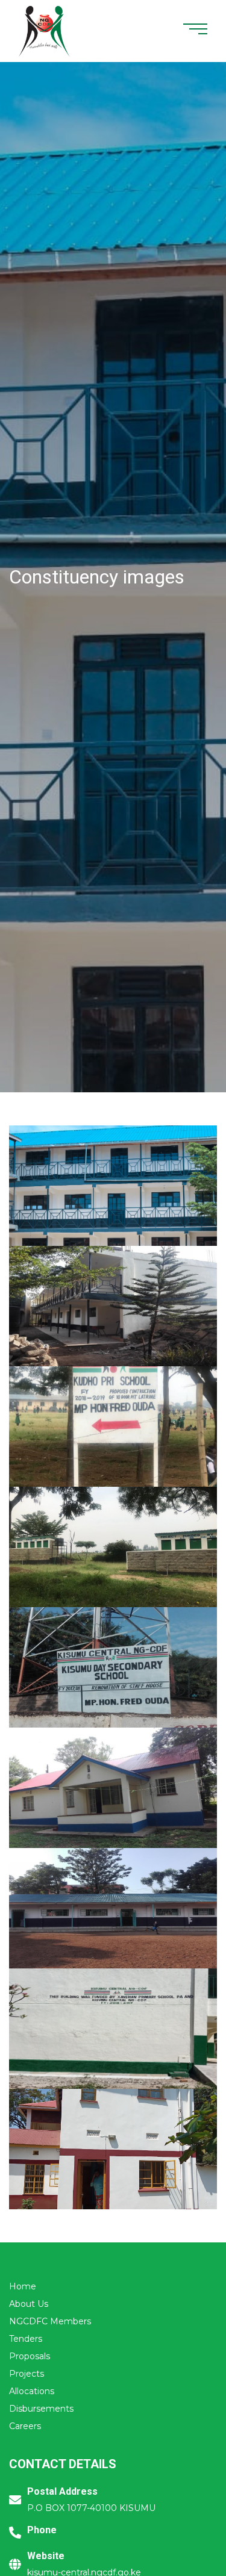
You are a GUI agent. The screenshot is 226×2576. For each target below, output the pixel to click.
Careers (25, 2426)
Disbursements (41, 2409)
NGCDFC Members (50, 2321)
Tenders (26, 2339)
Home (23, 2286)
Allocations (32, 2391)
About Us (29, 2304)
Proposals (30, 2356)
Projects (27, 2374)
